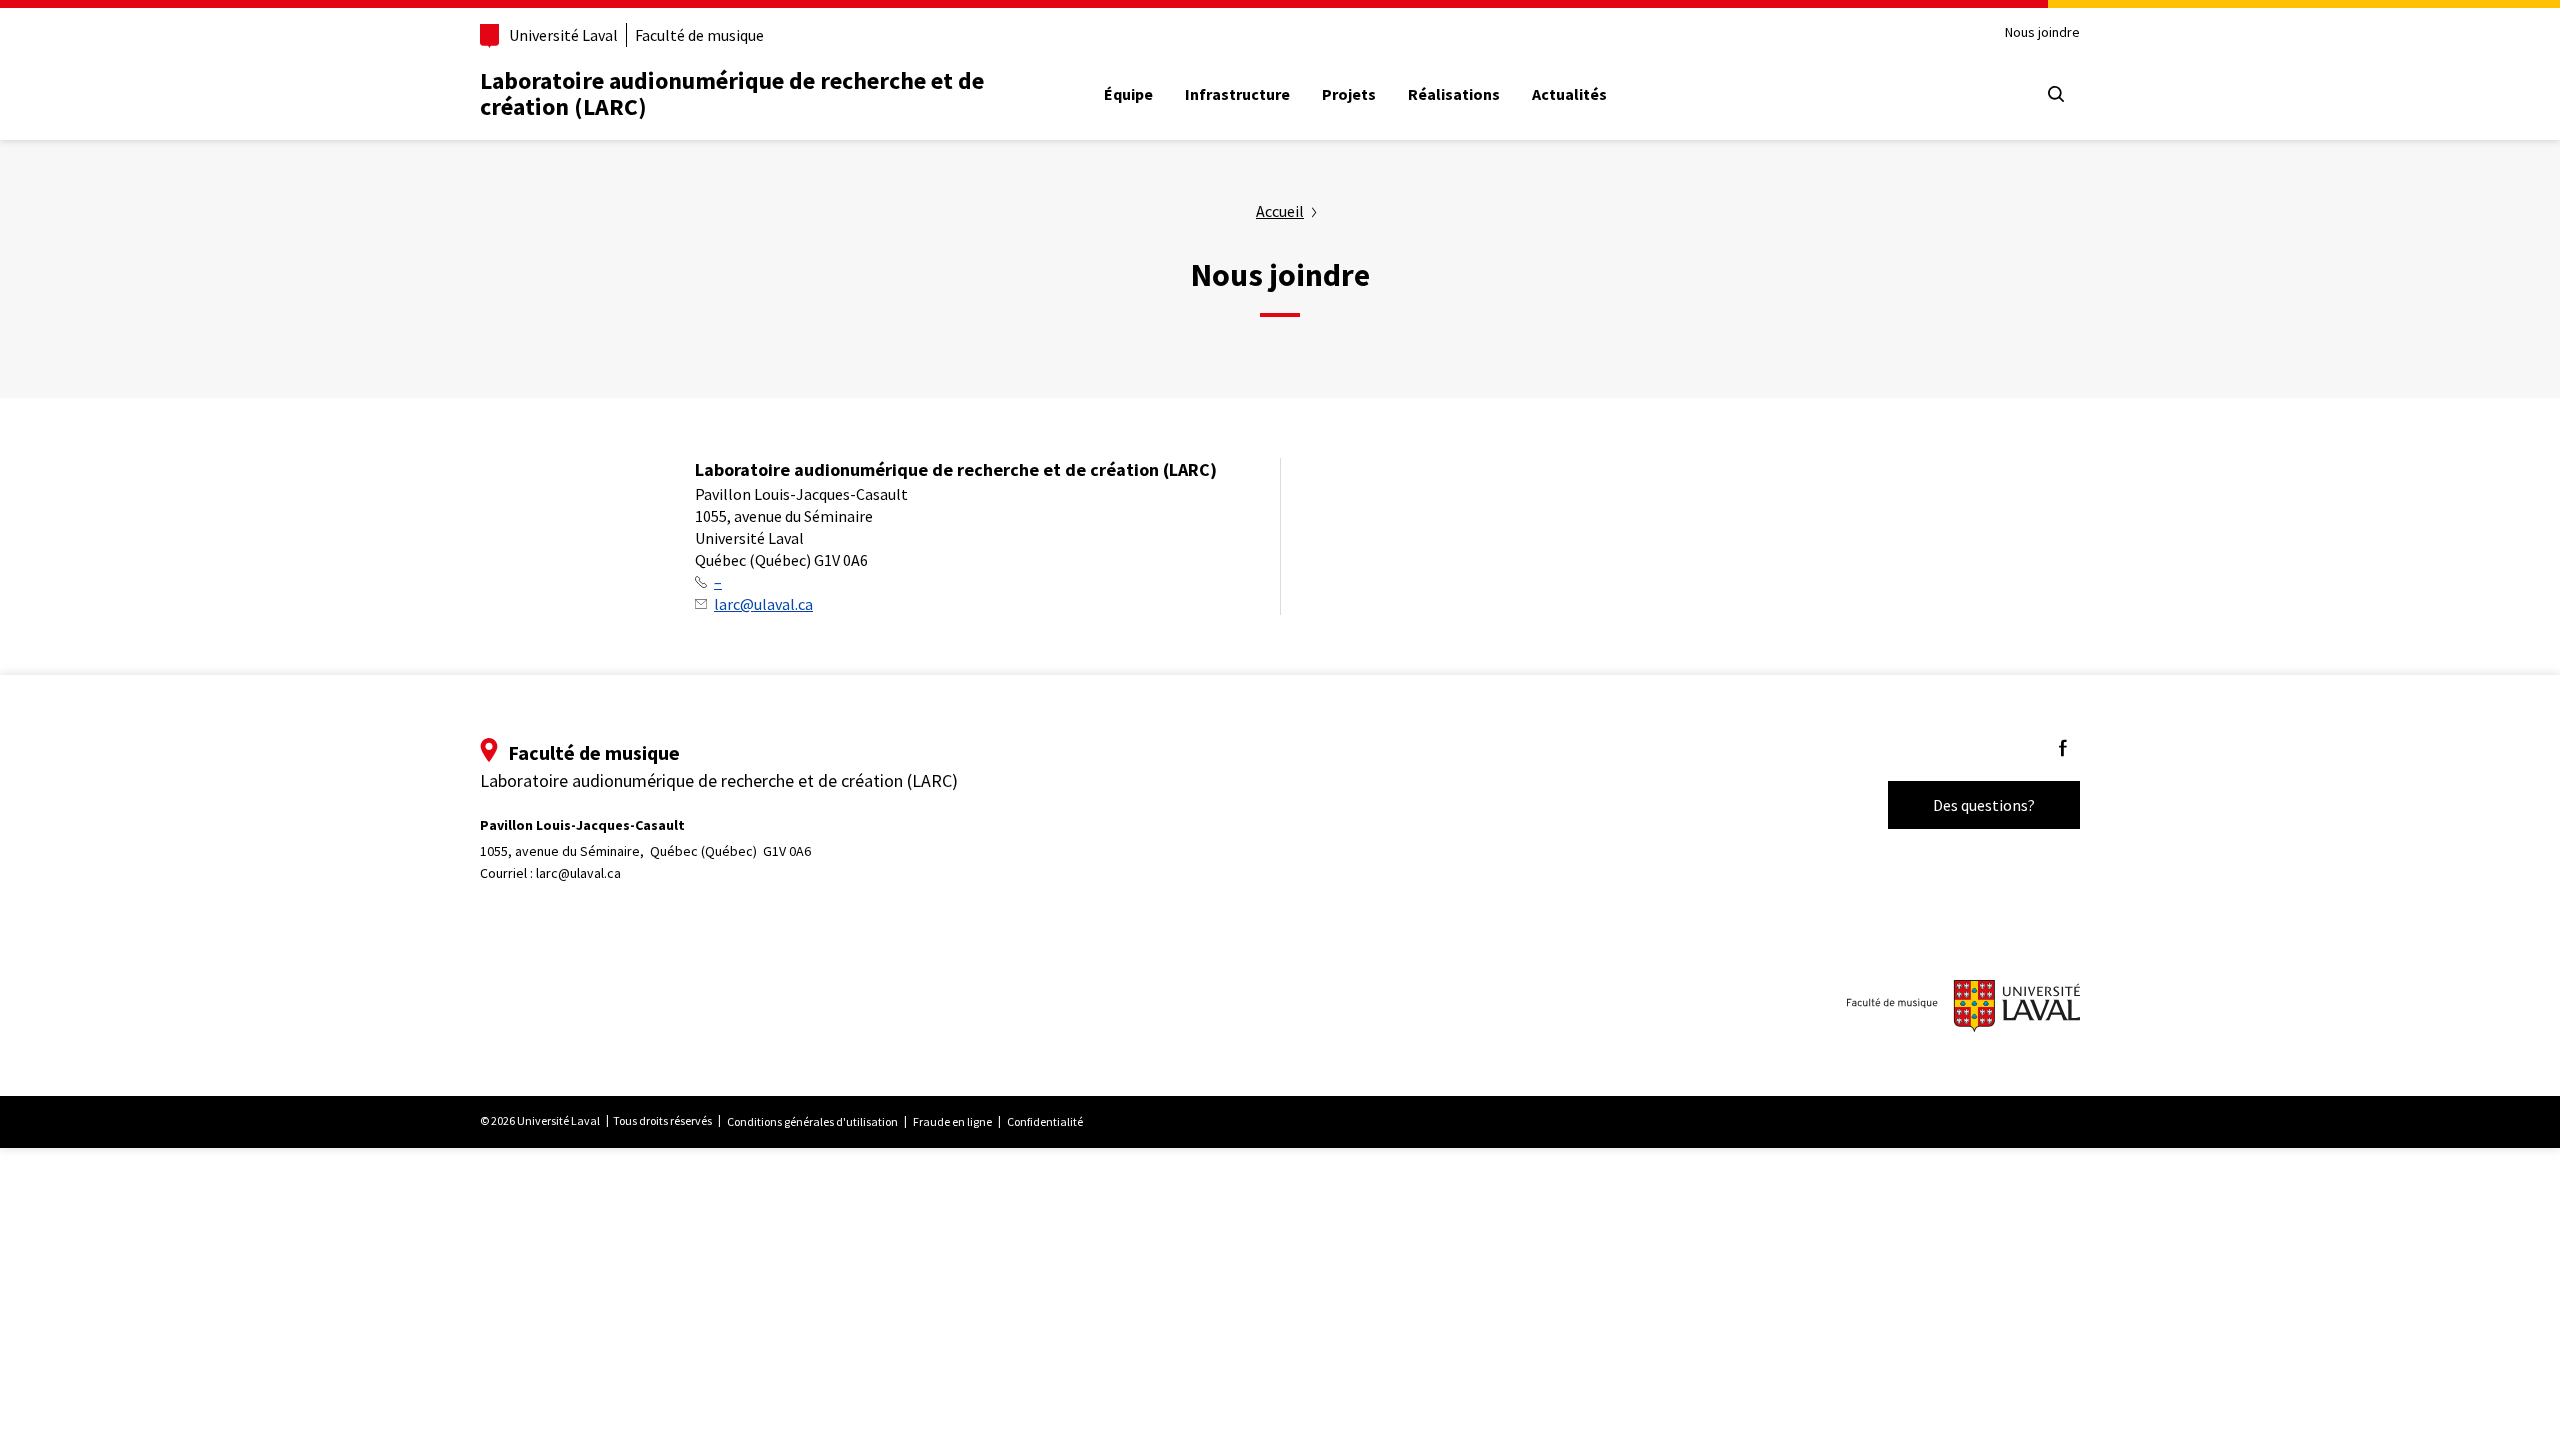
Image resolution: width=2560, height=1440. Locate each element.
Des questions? (1984, 805)
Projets (1349, 94)
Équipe (1128, 94)
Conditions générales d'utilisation (812, 1121)
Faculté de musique (699, 35)
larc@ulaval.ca (763, 604)
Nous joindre (2042, 32)
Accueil (1280, 211)
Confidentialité (1045, 1121)
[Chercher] (2056, 94)
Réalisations (1454, 94)
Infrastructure (1237, 94)
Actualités (1569, 94)
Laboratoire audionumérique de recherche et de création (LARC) (732, 93)
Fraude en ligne (952, 1121)
